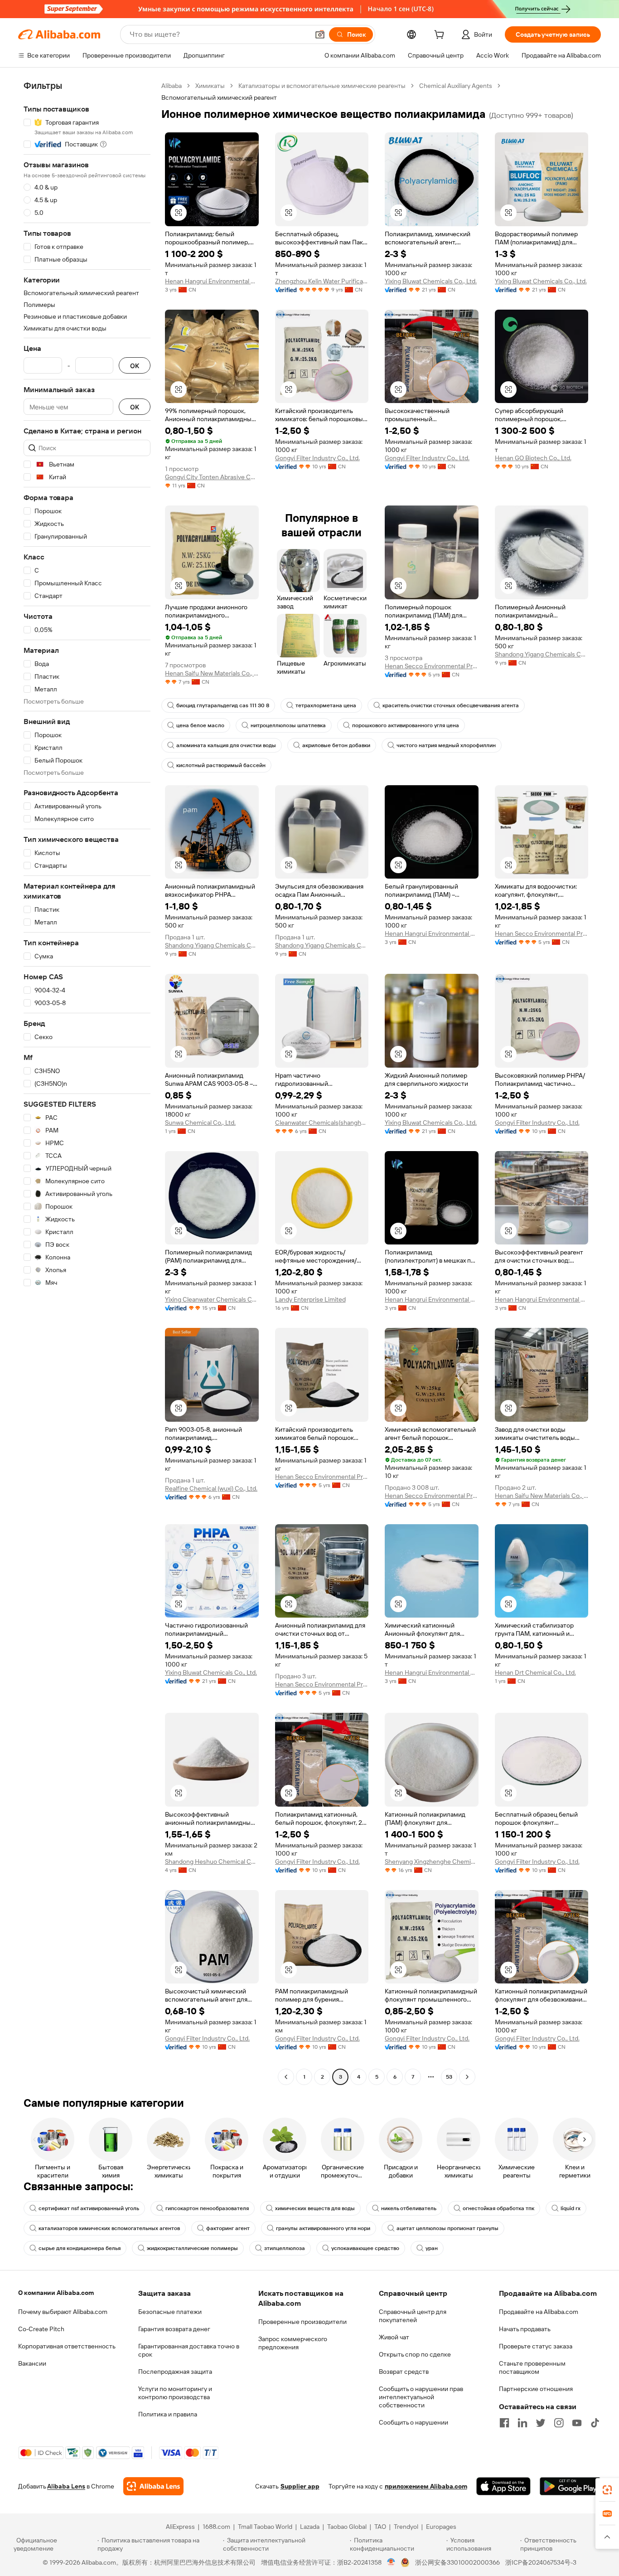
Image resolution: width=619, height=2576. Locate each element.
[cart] (441, 36)
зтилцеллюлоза (285, 2248)
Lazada (310, 2527)
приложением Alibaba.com (426, 2486)
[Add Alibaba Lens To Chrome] (153, 2486)
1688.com (216, 2527)
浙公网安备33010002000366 (457, 2562)
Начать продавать (525, 2329)
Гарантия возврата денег (174, 2329)
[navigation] (87, 1082)
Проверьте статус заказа (536, 2346)
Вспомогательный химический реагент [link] (219, 97)
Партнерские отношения (536, 2389)
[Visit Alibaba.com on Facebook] (504, 2423)
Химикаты (210, 86)
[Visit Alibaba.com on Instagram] (559, 2423)
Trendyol (406, 2527)
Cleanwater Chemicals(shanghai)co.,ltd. (322, 1123)
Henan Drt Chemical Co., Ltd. (535, 1672)
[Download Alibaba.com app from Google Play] (570, 2486)
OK (135, 366)
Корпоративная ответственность (67, 2346)
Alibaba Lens (66, 2486)
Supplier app (300, 2486)
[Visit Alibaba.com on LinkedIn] (522, 2423)
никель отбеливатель (409, 2208)
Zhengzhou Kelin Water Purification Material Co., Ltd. (322, 281)
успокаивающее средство (365, 2248)
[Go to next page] (467, 2077)
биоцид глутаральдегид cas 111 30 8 (223, 705)
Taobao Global (347, 2527)
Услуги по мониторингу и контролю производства (175, 2393)
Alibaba (172, 86)
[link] (607, 2490)
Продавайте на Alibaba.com (539, 2312)
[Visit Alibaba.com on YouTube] (577, 2423)
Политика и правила (168, 2414)
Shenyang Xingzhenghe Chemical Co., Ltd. (432, 1862)
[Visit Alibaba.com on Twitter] (541, 2423)
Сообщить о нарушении (413, 2422)
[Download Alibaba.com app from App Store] (503, 2486)
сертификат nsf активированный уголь (89, 2208)
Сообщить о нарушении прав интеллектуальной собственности (421, 2397)
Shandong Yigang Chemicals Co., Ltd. (542, 654)
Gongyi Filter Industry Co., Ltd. (317, 458)
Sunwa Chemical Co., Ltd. (200, 1123)
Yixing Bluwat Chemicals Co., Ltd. (431, 281)
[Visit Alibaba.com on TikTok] (595, 2423)
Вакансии (32, 2363)
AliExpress (180, 2527)
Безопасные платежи (170, 2312)
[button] (320, 34)
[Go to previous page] (286, 2077)
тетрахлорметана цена (326, 705)
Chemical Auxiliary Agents (456, 86)
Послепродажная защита (175, 2372)
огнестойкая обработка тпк (498, 2208)
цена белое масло (200, 725)
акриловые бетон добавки (336, 745)
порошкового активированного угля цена (406, 725)
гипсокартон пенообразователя (207, 2208)
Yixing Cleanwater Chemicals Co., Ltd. (212, 1299)
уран (432, 2248)
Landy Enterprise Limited (310, 1299)
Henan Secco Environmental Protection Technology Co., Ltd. (432, 666)
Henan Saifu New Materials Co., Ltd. (212, 673)
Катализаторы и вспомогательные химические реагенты (322, 86)
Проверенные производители (302, 2322)
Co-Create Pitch (41, 2329)
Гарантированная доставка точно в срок (189, 2350)
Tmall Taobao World (265, 2527)
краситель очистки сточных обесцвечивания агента (451, 705)
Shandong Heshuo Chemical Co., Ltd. (212, 1862)
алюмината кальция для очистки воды (226, 745)
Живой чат (394, 2337)
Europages (441, 2527)
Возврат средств (404, 2372)
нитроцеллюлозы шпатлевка (288, 725)
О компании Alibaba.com (56, 2293)
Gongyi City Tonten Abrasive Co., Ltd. (212, 477)
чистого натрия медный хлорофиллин (446, 745)
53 (449, 2077)
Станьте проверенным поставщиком (532, 2367)
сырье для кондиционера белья (80, 2248)
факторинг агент (228, 2228)
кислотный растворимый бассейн (221, 765)
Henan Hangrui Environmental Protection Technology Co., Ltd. (212, 281)
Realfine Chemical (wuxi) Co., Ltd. (211, 1488)
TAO (380, 2527)
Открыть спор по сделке (415, 2354)
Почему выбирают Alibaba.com (63, 2312)
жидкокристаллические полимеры (192, 2248)
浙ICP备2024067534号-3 (541, 2562)
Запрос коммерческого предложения (293, 2343)
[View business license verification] (391, 2562)
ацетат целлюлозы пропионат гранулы (447, 2228)
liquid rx (571, 2208)
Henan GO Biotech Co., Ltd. (533, 458)
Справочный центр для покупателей (413, 2316)
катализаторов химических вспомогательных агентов (109, 2228)
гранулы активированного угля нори (323, 2228)
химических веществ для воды (315, 2208)
